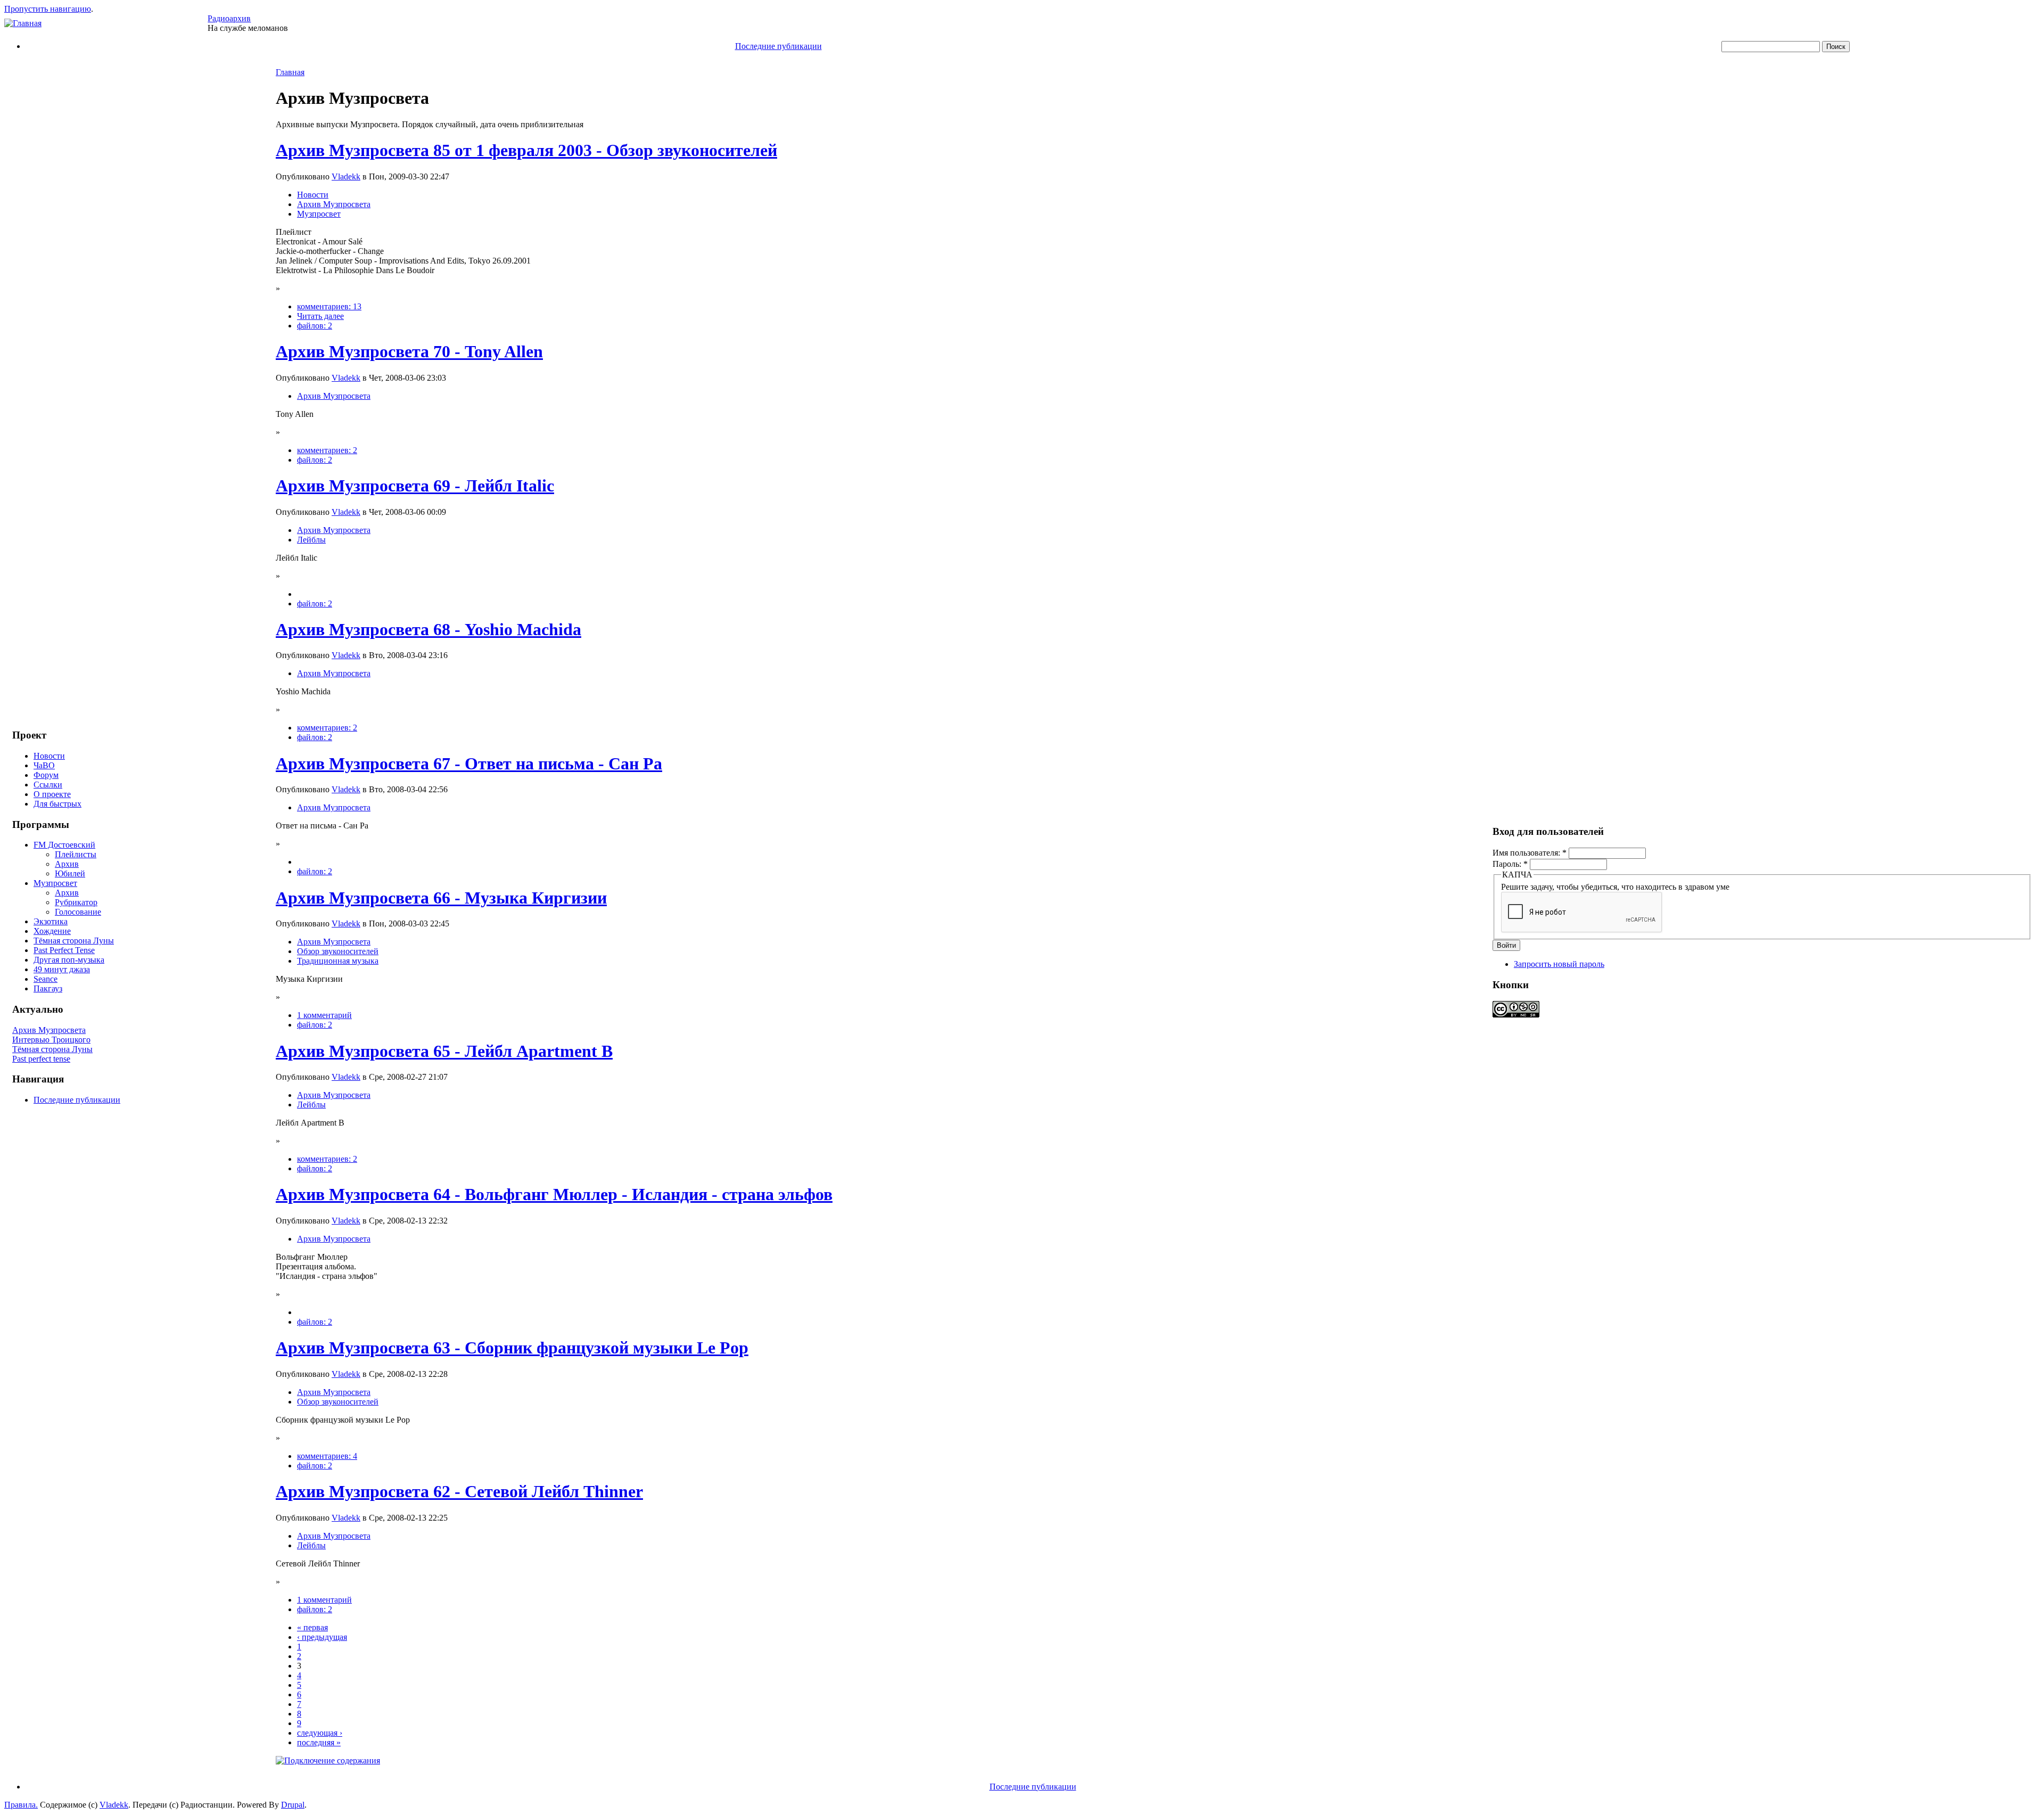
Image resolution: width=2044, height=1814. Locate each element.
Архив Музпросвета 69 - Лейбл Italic (415, 486)
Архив (67, 864)
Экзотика (51, 921)
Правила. (21, 1805)
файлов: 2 (315, 326)
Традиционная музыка (338, 961)
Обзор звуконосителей (338, 951)
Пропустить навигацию (48, 9)
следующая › (320, 1733)
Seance (46, 979)
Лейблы (311, 540)
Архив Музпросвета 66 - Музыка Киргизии (441, 898)
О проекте (52, 794)
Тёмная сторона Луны (74, 941)
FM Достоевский (64, 845)
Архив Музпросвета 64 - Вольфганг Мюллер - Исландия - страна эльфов (554, 1194)
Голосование (78, 912)
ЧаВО (44, 765)
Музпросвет (55, 883)
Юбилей (70, 873)
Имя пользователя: (1530, 853)
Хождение (52, 931)
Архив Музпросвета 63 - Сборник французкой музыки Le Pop (512, 1348)
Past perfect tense (41, 1059)
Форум (46, 775)
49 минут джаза (62, 969)
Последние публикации (778, 46)
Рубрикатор (76, 902)
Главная (290, 72)
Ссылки (48, 785)
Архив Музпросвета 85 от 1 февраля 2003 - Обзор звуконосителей (526, 150)
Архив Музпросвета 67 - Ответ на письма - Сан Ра (469, 764)
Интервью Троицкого (51, 1040)
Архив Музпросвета (49, 1030)
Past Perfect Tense (64, 950)
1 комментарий (324, 1015)
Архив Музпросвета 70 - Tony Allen (409, 351)
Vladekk (346, 177)
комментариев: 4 (327, 1456)
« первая (312, 1627)
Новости (49, 756)
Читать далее (320, 316)
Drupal (293, 1805)
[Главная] (23, 23)
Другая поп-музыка (69, 960)
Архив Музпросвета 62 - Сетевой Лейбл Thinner (459, 1491)
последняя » (319, 1742)
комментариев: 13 (329, 306)
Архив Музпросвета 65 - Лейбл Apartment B (444, 1051)
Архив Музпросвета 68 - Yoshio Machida (428, 629)
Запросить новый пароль (1559, 964)
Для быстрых (57, 804)
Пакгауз (48, 988)
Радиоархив (229, 18)
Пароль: (1510, 864)
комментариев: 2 (327, 450)
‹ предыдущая (322, 1637)
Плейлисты (76, 854)
